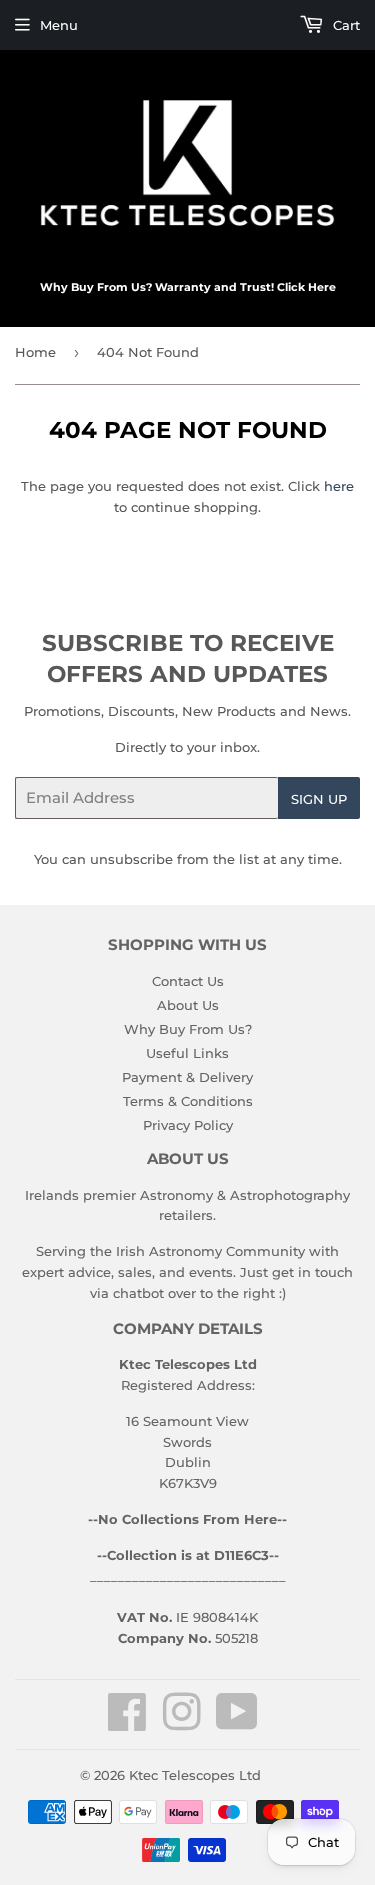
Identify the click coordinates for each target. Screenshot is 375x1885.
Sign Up (319, 799)
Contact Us (188, 981)
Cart (344, 25)
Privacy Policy (188, 1125)
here (339, 486)
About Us (188, 1005)
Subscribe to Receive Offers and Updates (188, 659)
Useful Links (187, 1053)
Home (35, 352)
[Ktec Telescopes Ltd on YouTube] (237, 1723)
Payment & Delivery (187, 1077)
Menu (59, 25)
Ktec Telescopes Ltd (195, 1775)
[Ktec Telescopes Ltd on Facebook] (127, 1723)
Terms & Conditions (188, 1101)
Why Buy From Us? (188, 1029)
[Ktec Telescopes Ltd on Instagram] (182, 1723)
